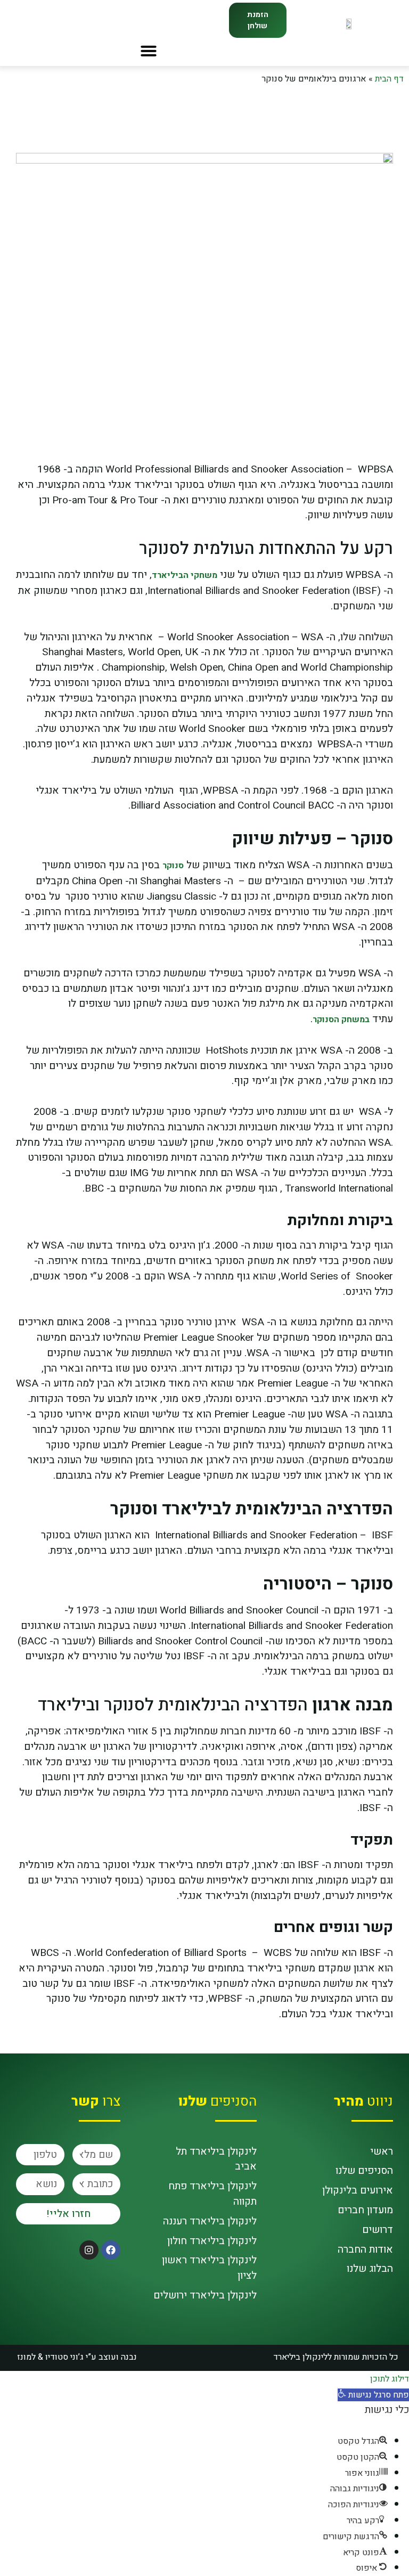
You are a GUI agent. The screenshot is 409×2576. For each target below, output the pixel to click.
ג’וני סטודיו (66, 2357)
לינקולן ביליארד (300, 2357)
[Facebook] (111, 2250)
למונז (26, 2357)
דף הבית (389, 79)
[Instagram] (89, 2250)
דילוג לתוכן (390, 2379)
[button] (149, 51)
